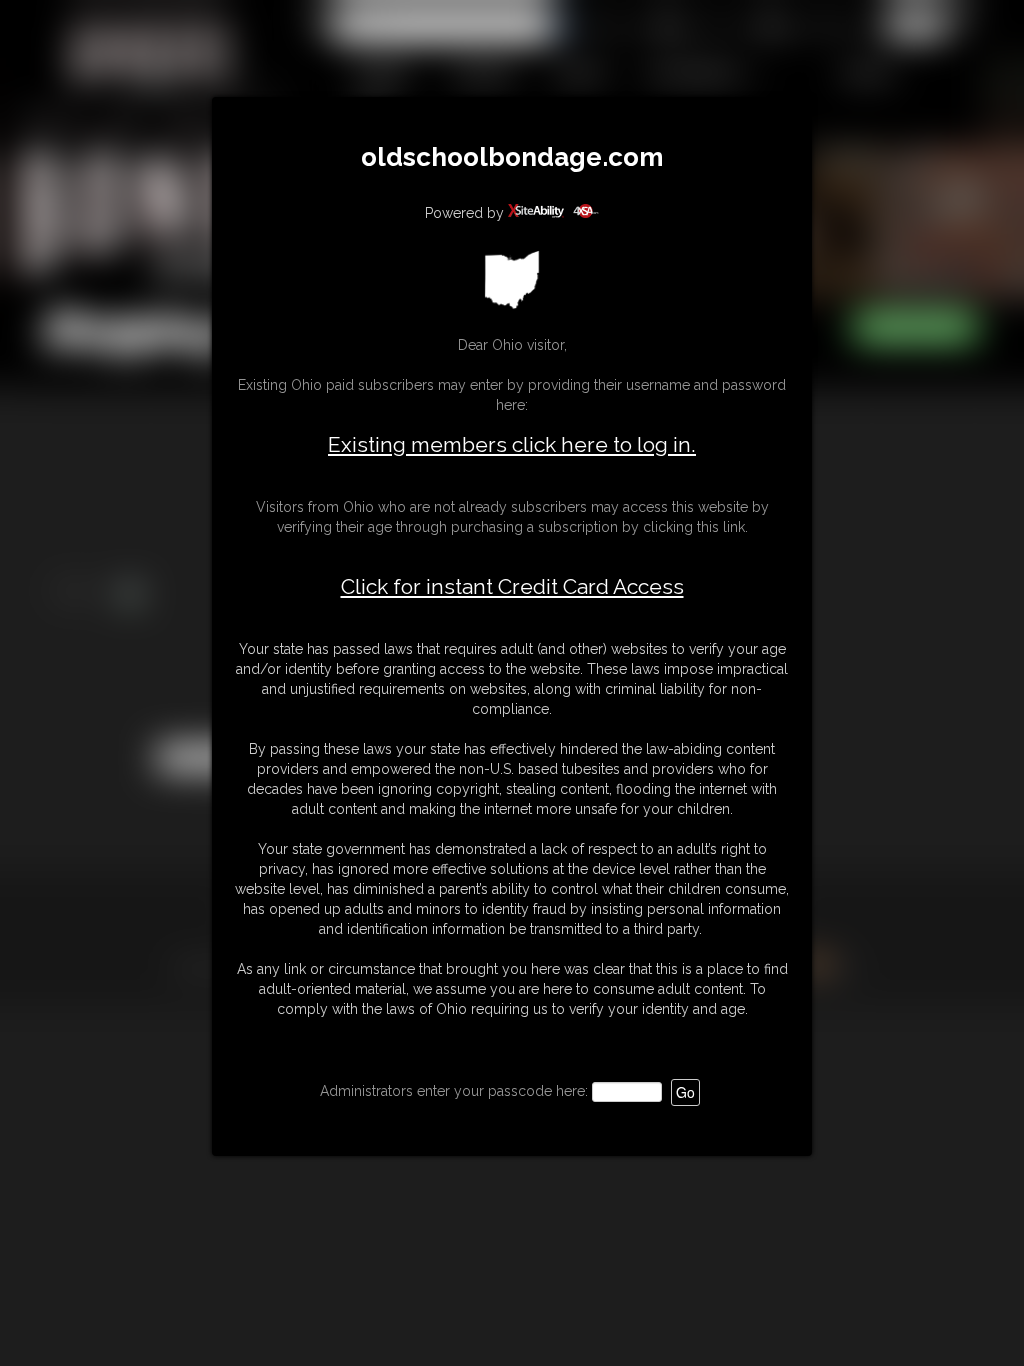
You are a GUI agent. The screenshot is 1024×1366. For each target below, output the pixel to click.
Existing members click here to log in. (512, 444)
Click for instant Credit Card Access (512, 587)
